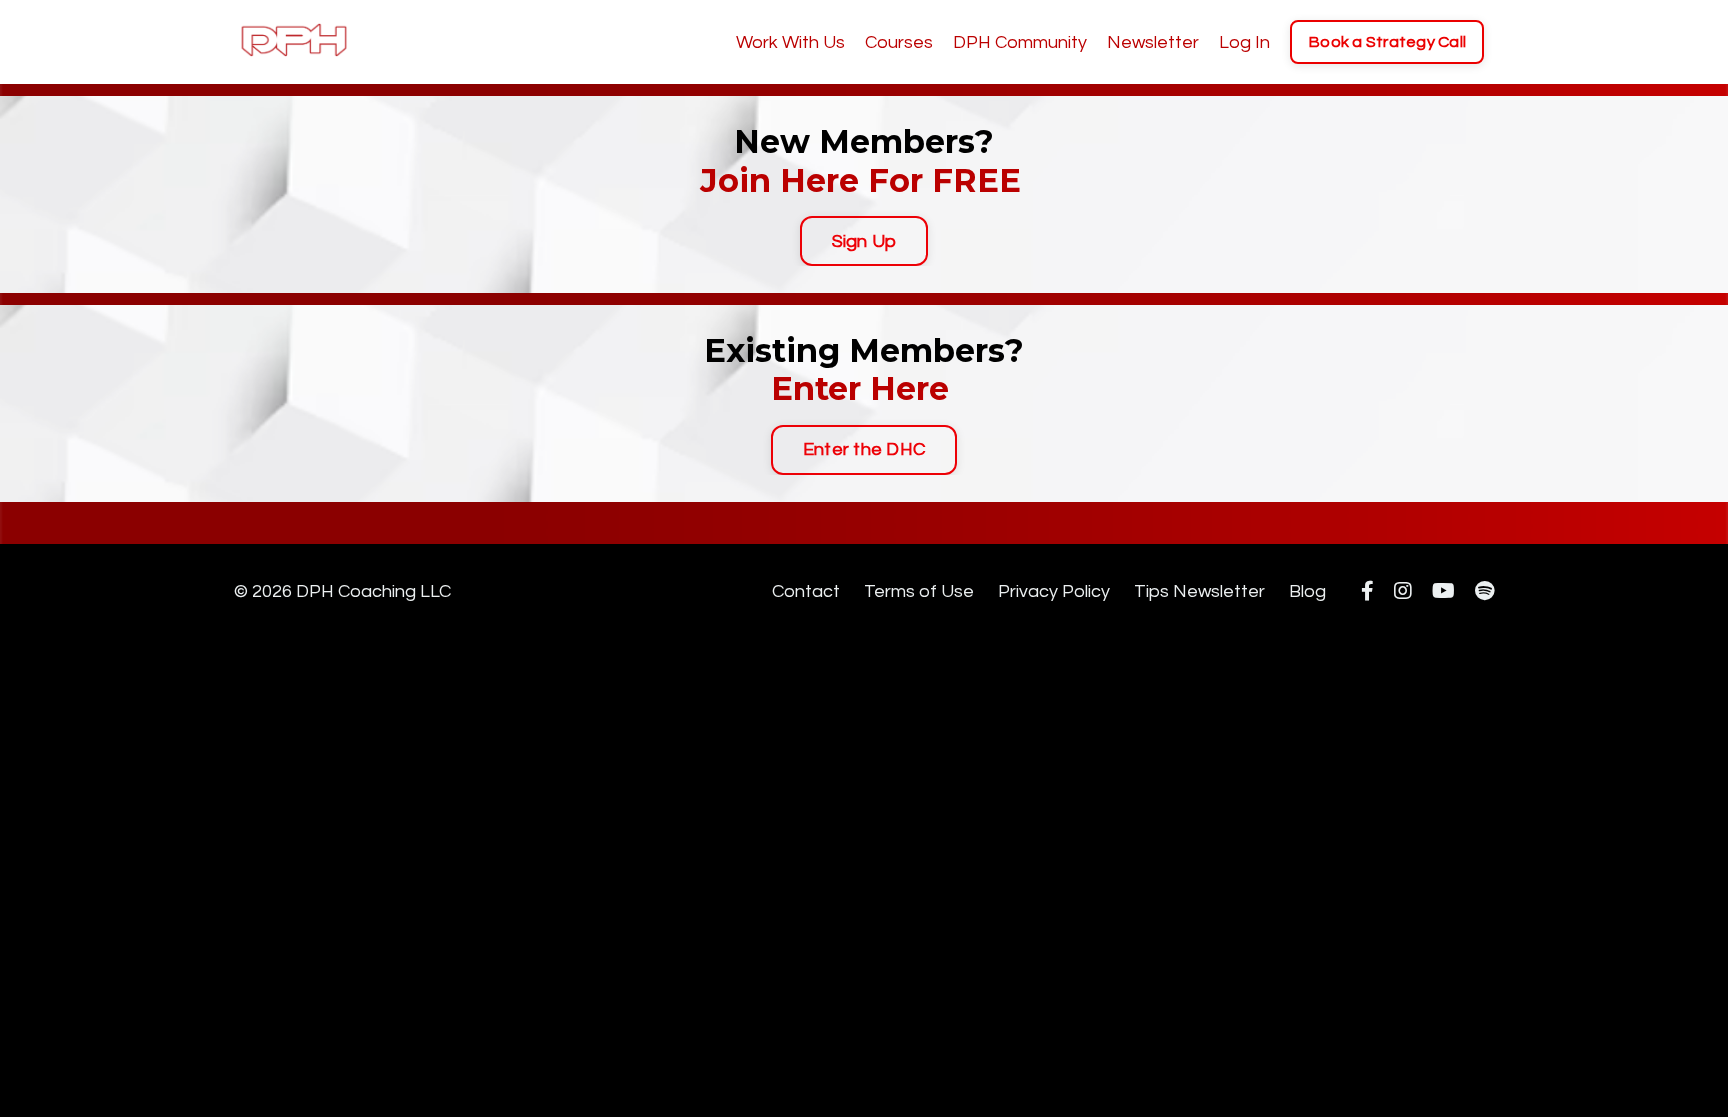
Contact (806, 591)
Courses (899, 42)
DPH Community (1020, 42)
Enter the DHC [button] (864, 449)
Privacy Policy (1054, 591)
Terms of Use (919, 591)
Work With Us (790, 42)
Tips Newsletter (1199, 591)
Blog (1307, 591)
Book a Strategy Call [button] (1387, 42)
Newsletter (1153, 42)
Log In (1244, 42)
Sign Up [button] (864, 241)
